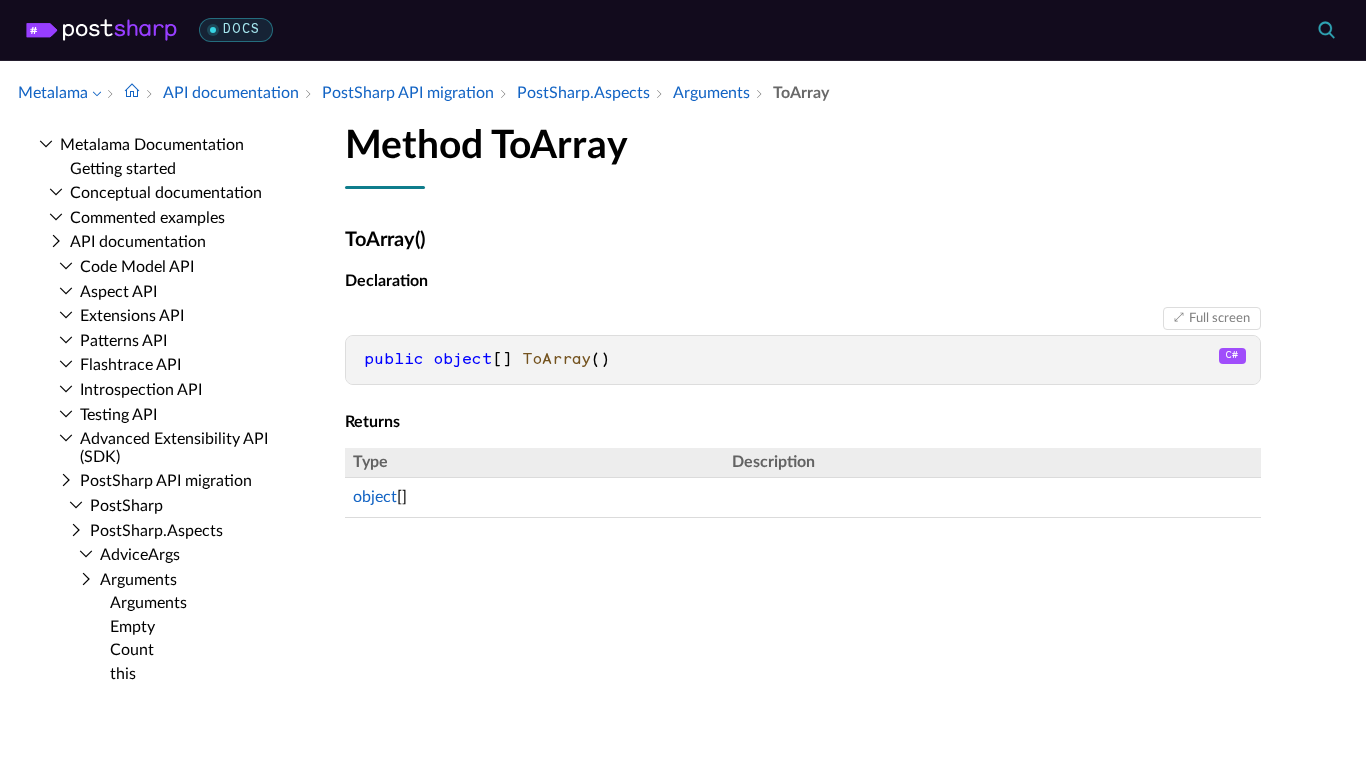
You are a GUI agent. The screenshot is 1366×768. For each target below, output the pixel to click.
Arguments (138, 580)
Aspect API (118, 292)
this (123, 674)
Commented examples (147, 218)
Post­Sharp (126, 506)
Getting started (123, 169)
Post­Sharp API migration (166, 481)
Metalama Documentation (152, 145)
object (375, 497)
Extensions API (132, 316)
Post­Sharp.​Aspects (156, 531)
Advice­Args (140, 555)
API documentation (138, 242)
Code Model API (137, 267)
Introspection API (141, 390)
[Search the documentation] (1326, 30)
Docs (241, 29)
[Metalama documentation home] (132, 93)
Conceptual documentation (166, 193)
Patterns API (123, 341)
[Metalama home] (101, 30)
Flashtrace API (130, 365)
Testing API (118, 415)
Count (132, 650)
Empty (132, 627)
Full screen (1219, 318)
